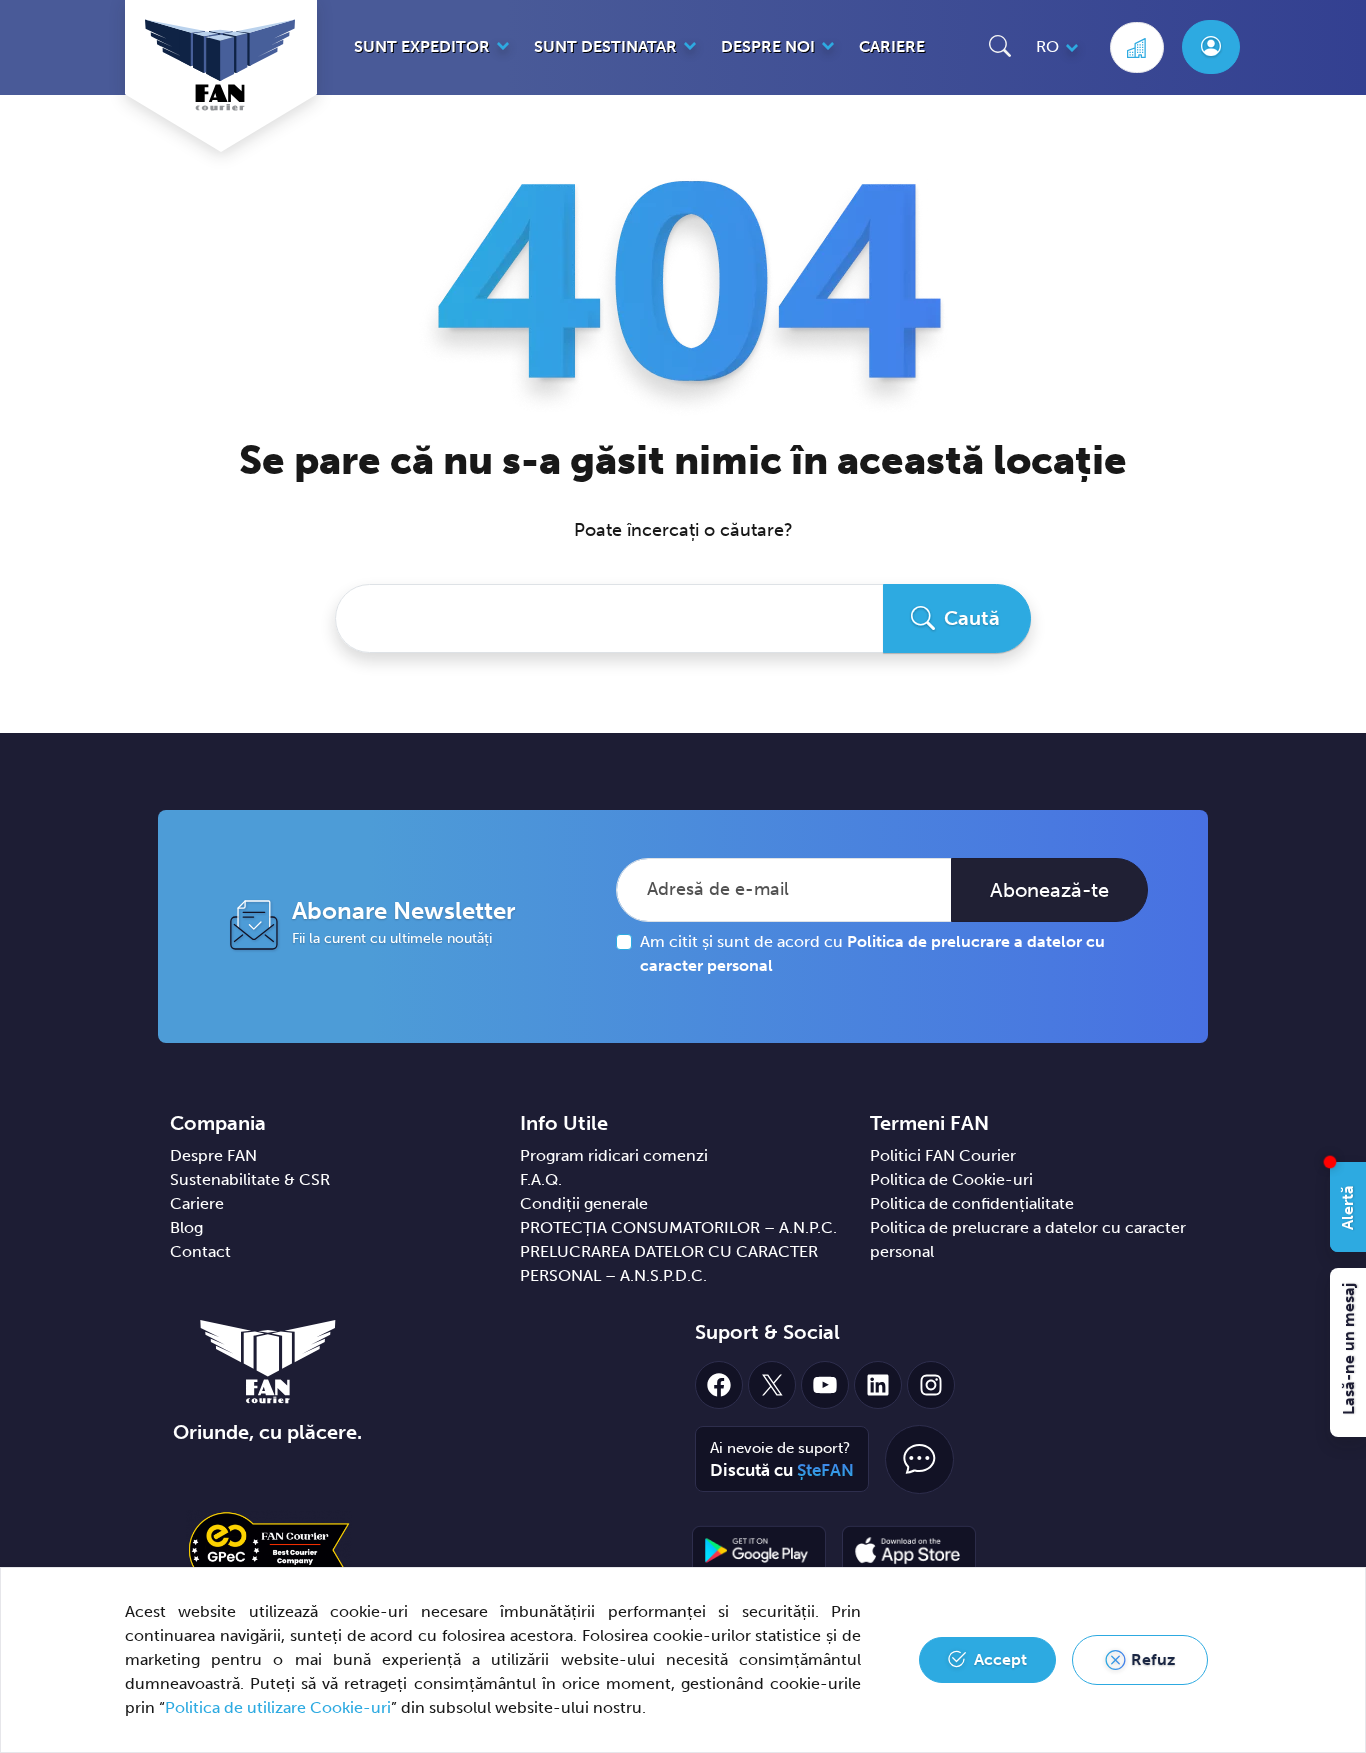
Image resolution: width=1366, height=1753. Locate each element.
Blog (186, 1227)
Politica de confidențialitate (972, 1203)
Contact (200, 1251)
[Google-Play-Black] (759, 1550)
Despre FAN (213, 1155)
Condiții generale (584, 1203)
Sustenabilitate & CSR (250, 1179)
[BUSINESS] (1137, 47)
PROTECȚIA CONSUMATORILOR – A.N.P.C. (678, 1227)
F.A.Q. (541, 1179)
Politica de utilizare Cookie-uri (278, 1707)
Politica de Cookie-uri (951, 1179)
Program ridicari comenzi (614, 1155)
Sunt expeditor (422, 46)
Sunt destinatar (605, 46)
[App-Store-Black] (909, 1550)
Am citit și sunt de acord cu (872, 953)
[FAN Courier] (268, 1360)
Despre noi (768, 46)
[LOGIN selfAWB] (1211, 47)
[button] (1000, 45)
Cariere (892, 46)
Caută (972, 618)
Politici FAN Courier (943, 1155)
